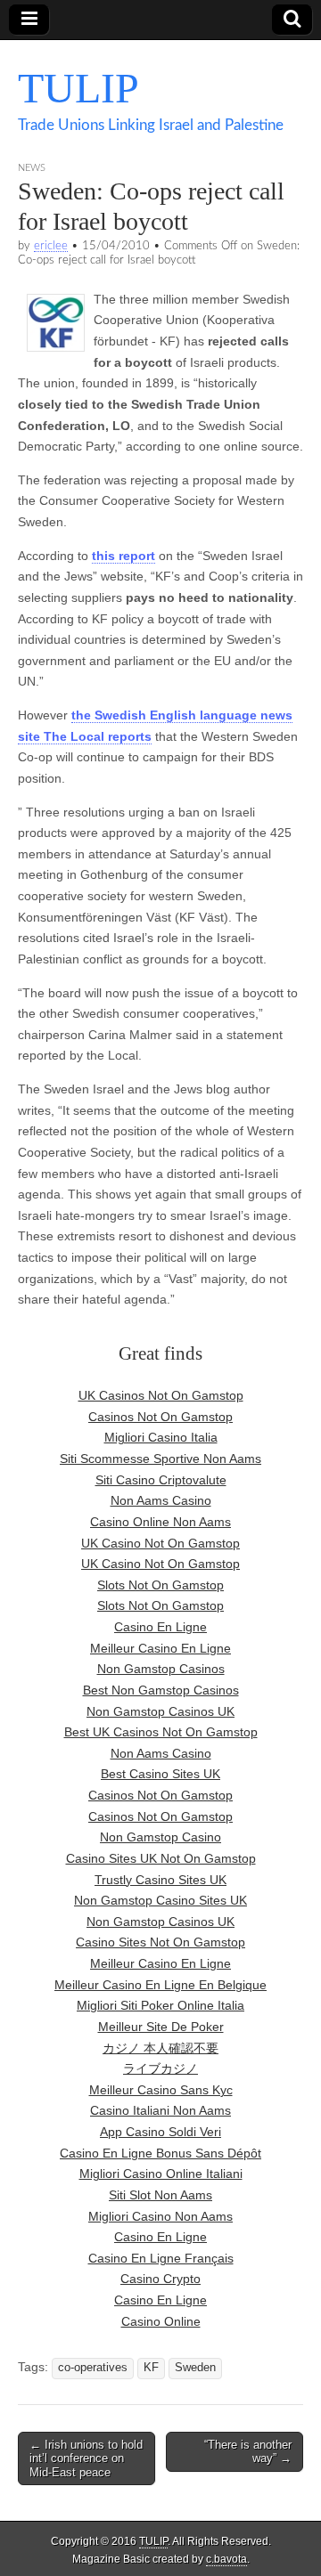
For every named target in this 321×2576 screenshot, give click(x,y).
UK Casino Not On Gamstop (160, 1543)
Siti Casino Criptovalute (161, 1480)
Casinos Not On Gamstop (160, 1417)
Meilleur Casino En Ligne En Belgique (160, 1985)
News (32, 168)
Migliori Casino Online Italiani (161, 2174)
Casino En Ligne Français (161, 2258)
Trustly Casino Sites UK (160, 1880)
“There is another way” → (248, 2452)
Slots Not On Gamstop (160, 1585)
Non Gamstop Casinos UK (160, 1711)
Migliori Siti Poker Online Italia (160, 2005)
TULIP (78, 88)
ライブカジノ (160, 2068)
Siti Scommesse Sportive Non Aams (160, 1459)
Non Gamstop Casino (160, 1837)
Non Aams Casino (161, 1500)
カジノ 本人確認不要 (160, 2048)
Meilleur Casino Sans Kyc (161, 2090)
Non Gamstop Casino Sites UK (160, 1900)
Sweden (195, 2368)
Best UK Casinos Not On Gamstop (161, 1732)
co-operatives (93, 2368)
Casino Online (161, 2321)
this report (123, 556)
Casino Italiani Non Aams (160, 2110)
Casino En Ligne (160, 1627)
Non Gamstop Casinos (161, 1669)
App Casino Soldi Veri (160, 2132)
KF (151, 2368)
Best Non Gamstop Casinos (161, 1690)
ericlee (51, 246)
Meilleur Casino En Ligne (160, 1648)
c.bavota (226, 2559)
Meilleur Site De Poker (161, 2027)
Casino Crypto (160, 2279)
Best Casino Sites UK (160, 1774)
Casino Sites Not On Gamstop (160, 1942)
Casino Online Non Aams (160, 1522)
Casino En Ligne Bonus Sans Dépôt (160, 2153)
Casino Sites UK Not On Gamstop (161, 1858)
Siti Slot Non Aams (160, 2195)
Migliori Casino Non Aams (160, 2216)
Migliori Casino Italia (161, 1437)
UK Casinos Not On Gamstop (161, 1395)
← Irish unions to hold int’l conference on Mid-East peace (86, 2458)
